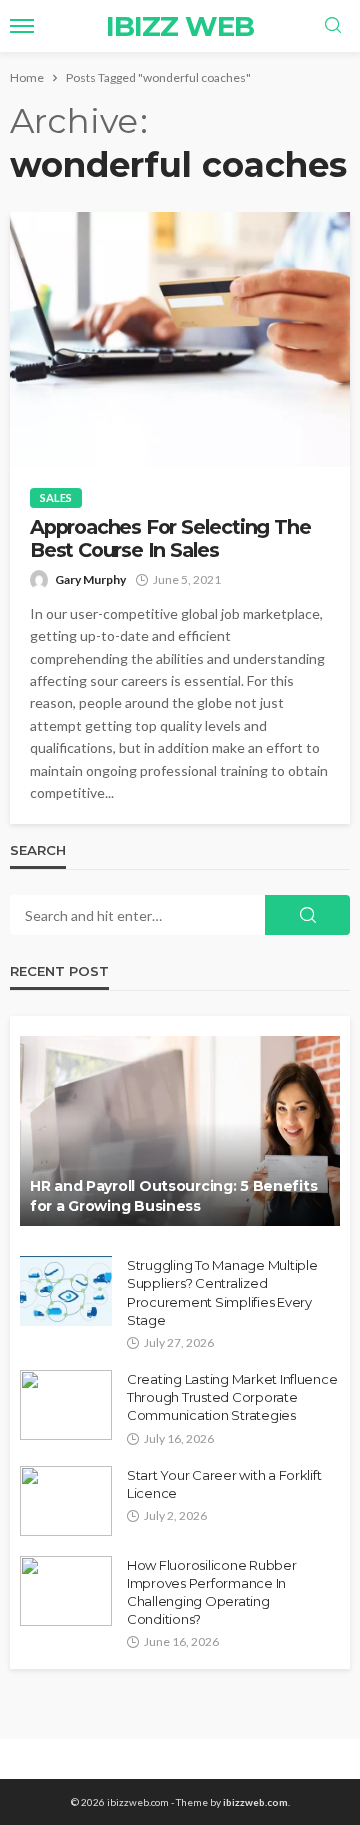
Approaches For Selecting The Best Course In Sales (170, 539)
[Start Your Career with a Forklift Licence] (66, 1501)
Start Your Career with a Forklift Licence (224, 1484)
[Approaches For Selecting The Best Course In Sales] (180, 339)
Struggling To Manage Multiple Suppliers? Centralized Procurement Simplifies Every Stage (222, 1292)
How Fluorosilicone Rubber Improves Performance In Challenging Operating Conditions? (212, 1592)
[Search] (333, 26)
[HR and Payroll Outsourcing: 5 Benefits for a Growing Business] (180, 1131)
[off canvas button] (22, 26)
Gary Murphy (90, 579)
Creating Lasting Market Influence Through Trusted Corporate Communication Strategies (232, 1397)
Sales (56, 497)
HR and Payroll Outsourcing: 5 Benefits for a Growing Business (173, 1196)
